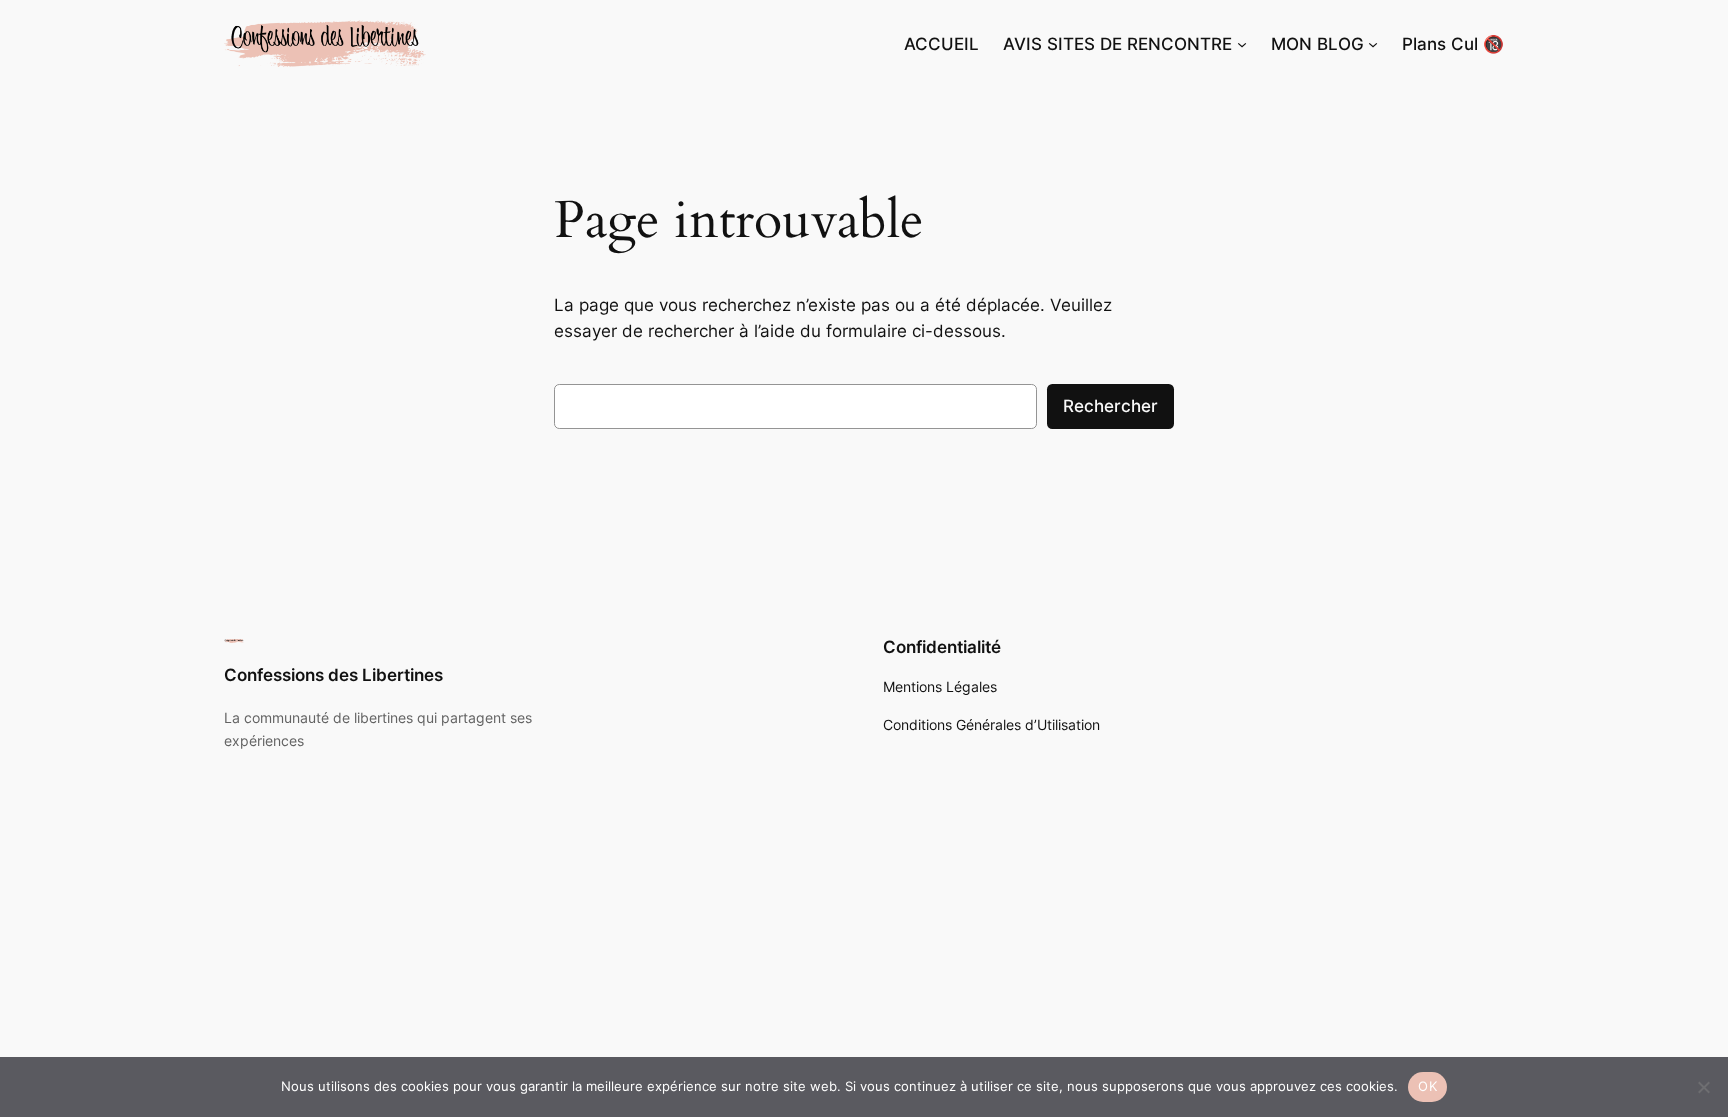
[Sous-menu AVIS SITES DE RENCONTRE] (1242, 44)
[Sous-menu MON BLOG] (1373, 44)
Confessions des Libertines (333, 675)
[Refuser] (1703, 1087)
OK (1427, 1086)
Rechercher (1110, 406)
